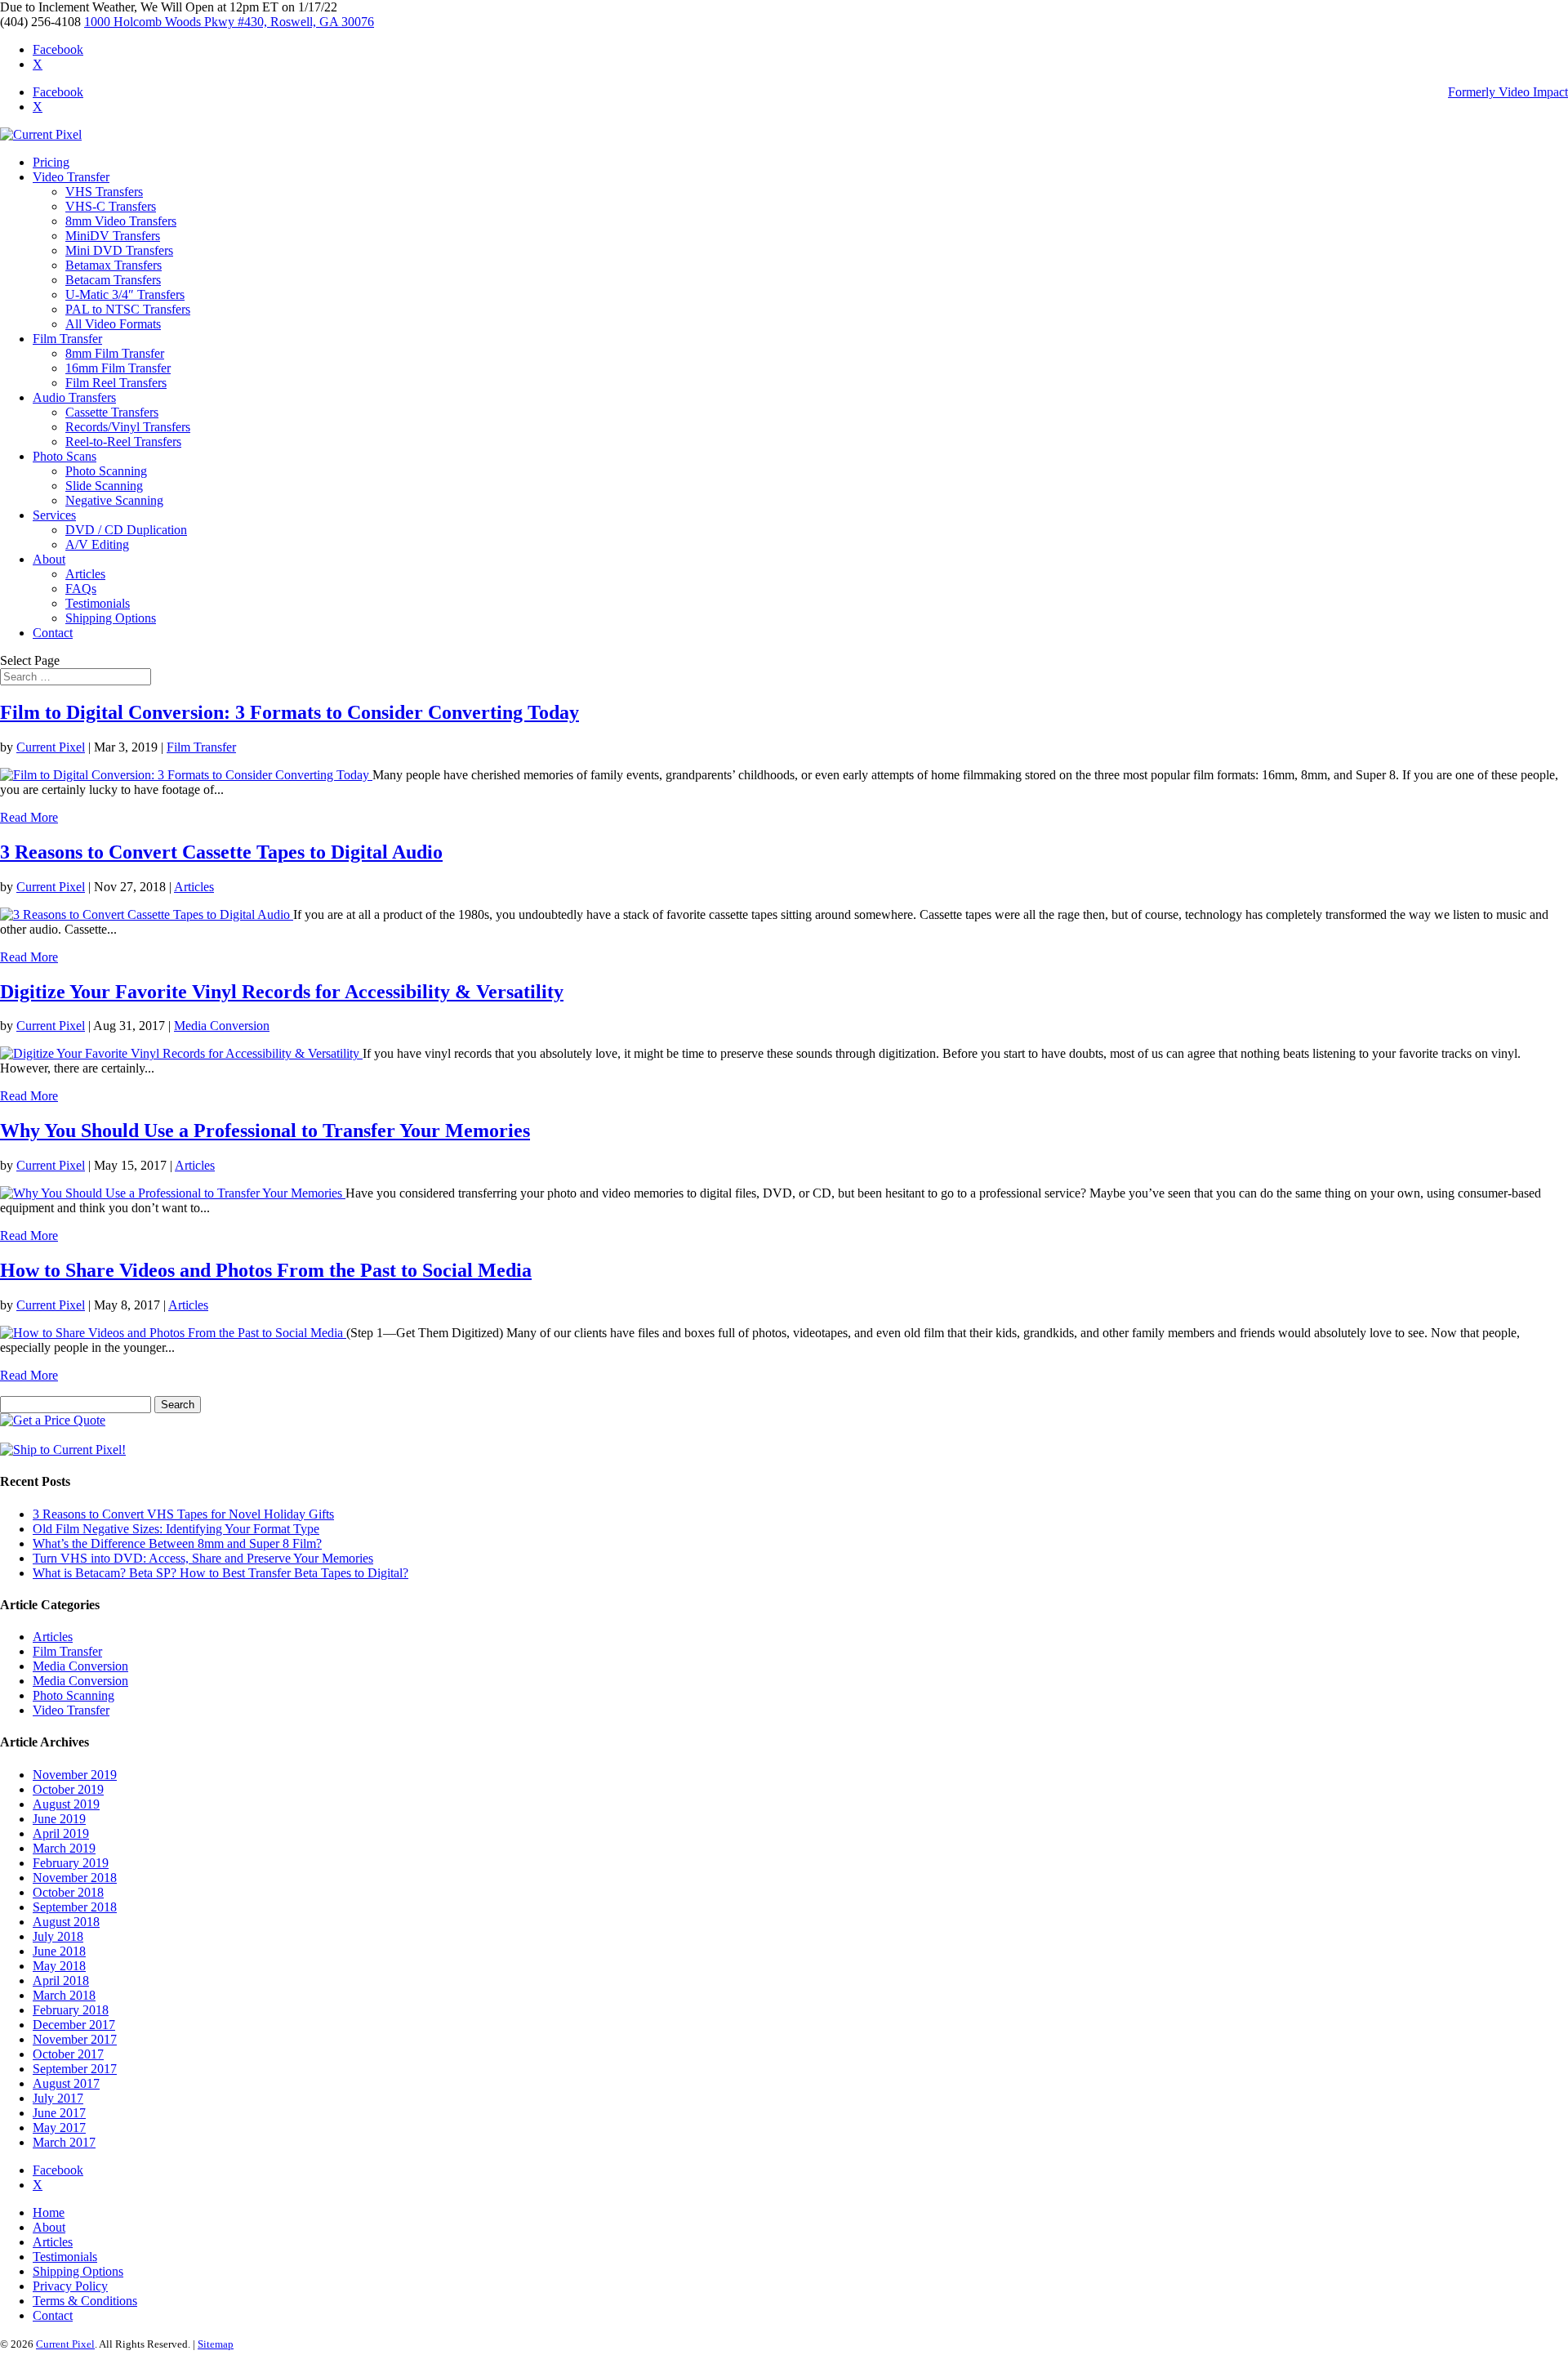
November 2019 (75, 1775)
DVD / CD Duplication (126, 530)
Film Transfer (67, 339)
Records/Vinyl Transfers (128, 427)
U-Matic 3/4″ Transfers (125, 294)
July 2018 (58, 1936)
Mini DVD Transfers (119, 250)
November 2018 (75, 1878)
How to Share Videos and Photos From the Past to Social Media (266, 1270)
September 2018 (75, 1907)
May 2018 (59, 1966)
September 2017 (75, 2069)
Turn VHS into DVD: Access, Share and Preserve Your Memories (203, 1558)
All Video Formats (113, 324)
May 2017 (59, 2128)
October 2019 (68, 1789)
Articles (85, 574)
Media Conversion (222, 1026)
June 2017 (59, 2113)
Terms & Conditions (85, 2301)
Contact (53, 633)
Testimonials (98, 603)
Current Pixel (51, 747)
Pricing (51, 162)
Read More (29, 817)
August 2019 (66, 1804)
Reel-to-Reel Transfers (123, 442)
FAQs (81, 589)
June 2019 (59, 1819)
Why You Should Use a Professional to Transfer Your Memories (265, 1131)
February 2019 (71, 1863)
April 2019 (61, 1833)
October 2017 (68, 2054)
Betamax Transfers (114, 265)
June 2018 (59, 1951)
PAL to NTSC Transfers (128, 309)
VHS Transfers (104, 192)
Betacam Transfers (113, 280)
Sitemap (216, 2344)
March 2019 (64, 1848)
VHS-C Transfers (111, 206)
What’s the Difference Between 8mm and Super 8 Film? (177, 1543)
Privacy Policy (70, 2286)
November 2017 (75, 2039)
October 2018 (68, 1892)
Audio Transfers (74, 397)
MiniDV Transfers (113, 236)
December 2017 (74, 2025)
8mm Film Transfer (115, 353)
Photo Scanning (106, 471)
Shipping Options (111, 618)
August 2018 (66, 1922)
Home (49, 2212)
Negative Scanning (114, 500)
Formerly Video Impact (1508, 92)
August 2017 (66, 2083)
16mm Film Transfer (118, 368)
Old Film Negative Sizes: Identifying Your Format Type (176, 1529)
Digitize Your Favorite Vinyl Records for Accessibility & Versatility (282, 992)
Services (54, 515)
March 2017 (64, 2142)
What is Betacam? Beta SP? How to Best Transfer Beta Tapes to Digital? (220, 1573)
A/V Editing (97, 544)
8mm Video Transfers (121, 221)
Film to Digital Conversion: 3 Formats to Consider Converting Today (290, 712)
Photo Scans (65, 456)
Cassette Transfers (112, 412)
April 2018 (61, 1980)
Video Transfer (71, 177)
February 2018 (71, 2010)
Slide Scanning (104, 486)
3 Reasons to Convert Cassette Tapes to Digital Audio (221, 852)
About (49, 559)
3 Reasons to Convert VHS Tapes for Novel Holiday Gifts (183, 1514)
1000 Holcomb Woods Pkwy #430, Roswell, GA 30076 (229, 22)
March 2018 (64, 1995)
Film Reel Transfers (116, 383)
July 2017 (58, 2098)
